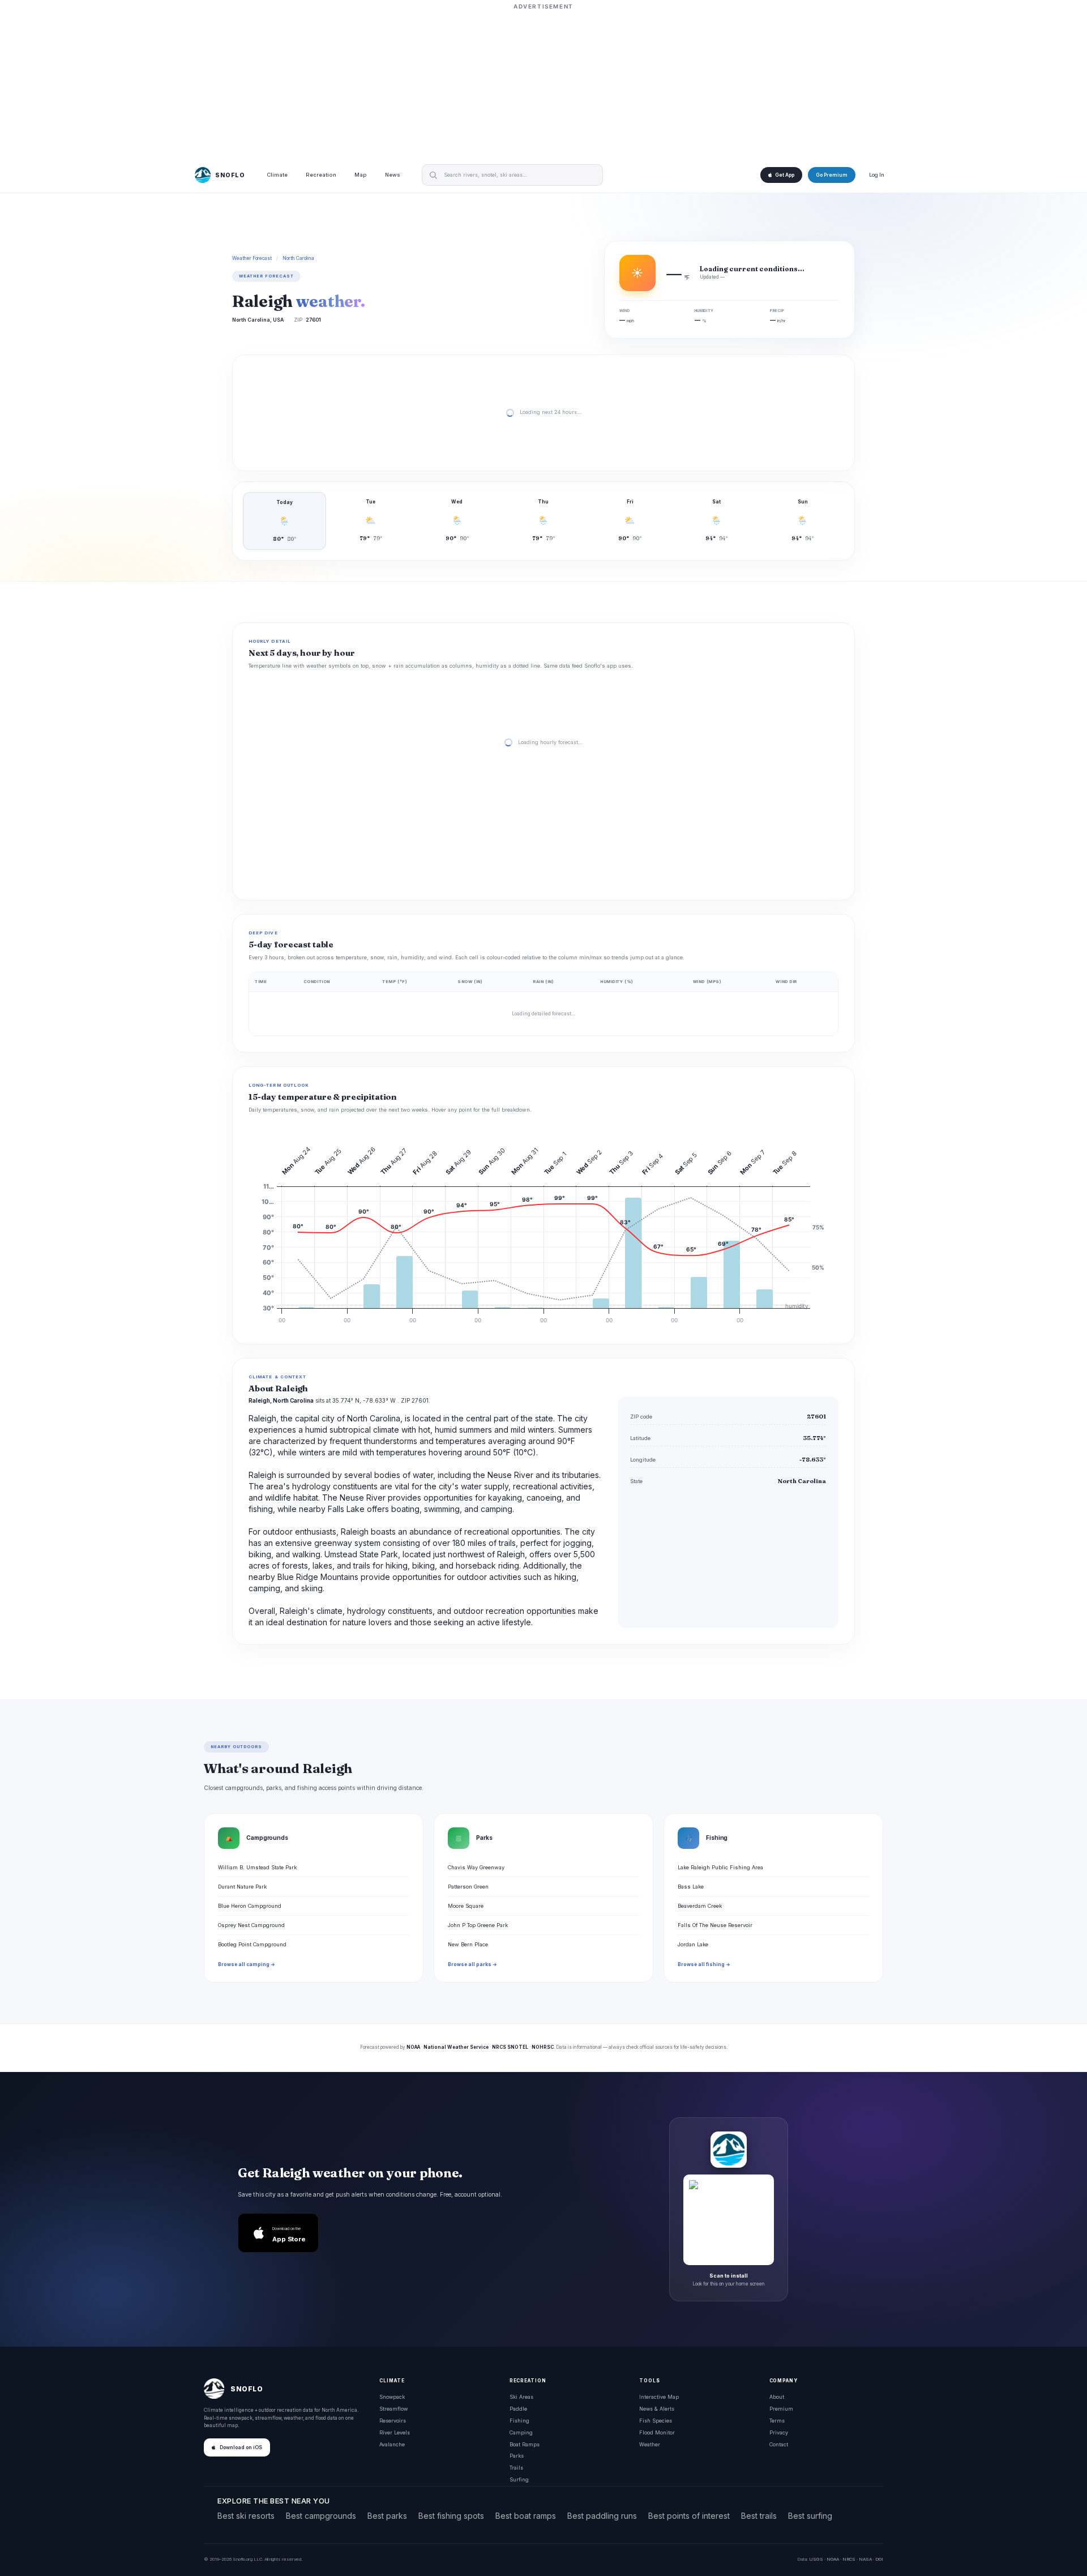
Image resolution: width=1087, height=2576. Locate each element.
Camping (521, 2432)
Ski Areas (521, 2397)
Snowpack (392, 2397)
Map (361, 175)
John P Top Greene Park (478, 1925)
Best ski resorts (246, 2516)
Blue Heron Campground (250, 1906)
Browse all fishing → (704, 1964)
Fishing (519, 2421)
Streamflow (393, 2409)
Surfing (519, 2479)
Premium (781, 2409)
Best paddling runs (602, 2516)
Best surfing (810, 2516)
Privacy (779, 2432)
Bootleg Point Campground (252, 1944)
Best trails (759, 2516)
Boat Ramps (525, 2444)
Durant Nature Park (242, 1887)
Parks (517, 2456)
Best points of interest (689, 2516)
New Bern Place (468, 1944)
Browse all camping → (247, 1964)
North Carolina (298, 258)
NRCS (849, 2559)
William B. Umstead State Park (257, 1867)
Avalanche (392, 2444)
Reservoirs (393, 2421)
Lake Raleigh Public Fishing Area (720, 1867)
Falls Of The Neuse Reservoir (715, 1925)
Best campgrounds (321, 2516)
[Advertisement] (543, 83)
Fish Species (656, 2421)
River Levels (395, 2432)
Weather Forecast (252, 258)
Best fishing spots (451, 2516)
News (393, 175)
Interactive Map (659, 2397)
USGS (816, 2559)
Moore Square (466, 1906)
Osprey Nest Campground (251, 1925)
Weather (650, 2444)
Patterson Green (468, 1887)
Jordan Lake (693, 1944)
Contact (779, 2444)
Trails (516, 2468)
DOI (879, 2559)
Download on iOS (241, 2447)
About (777, 2397)
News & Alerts (657, 2409)
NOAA (833, 2559)
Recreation (321, 175)
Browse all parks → (472, 1964)
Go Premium (832, 175)
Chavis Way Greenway (476, 1867)
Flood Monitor (657, 2432)
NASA (865, 2559)
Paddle (518, 2409)
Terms (777, 2421)
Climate (277, 175)
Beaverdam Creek (700, 1906)
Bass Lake (691, 1887)
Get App (785, 175)
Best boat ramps (526, 2516)
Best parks (387, 2516)
